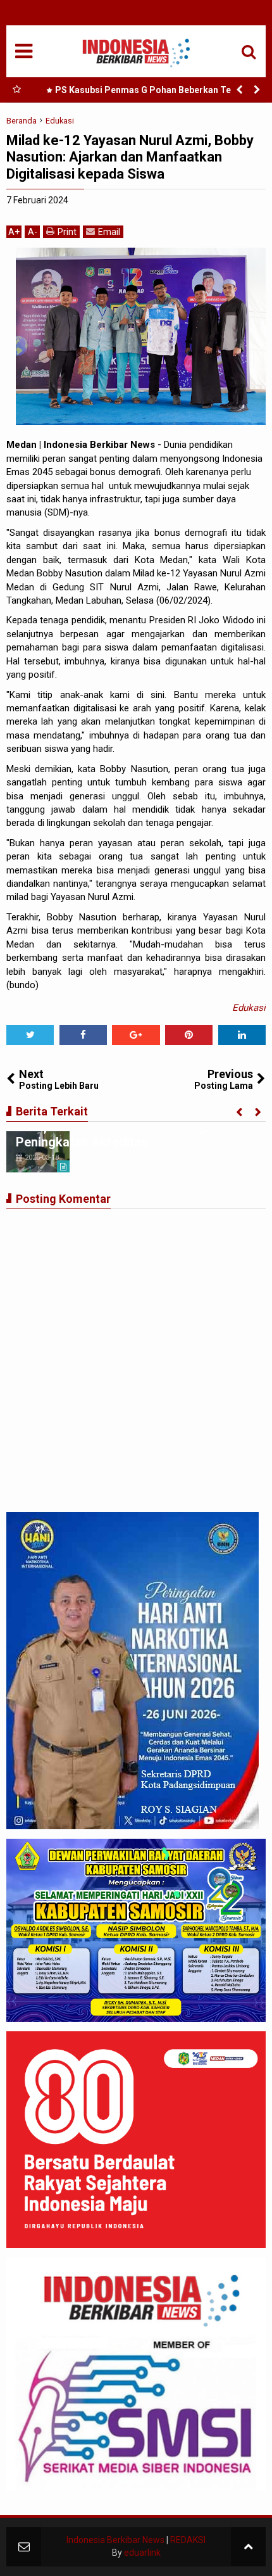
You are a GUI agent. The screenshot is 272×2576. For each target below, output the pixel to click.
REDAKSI (188, 2540)
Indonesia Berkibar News (115, 2540)
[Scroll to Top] (248, 2547)
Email (109, 232)
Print (67, 232)
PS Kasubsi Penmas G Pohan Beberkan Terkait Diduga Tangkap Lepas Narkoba (153, 92)
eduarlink (142, 2553)
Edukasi (249, 1008)
